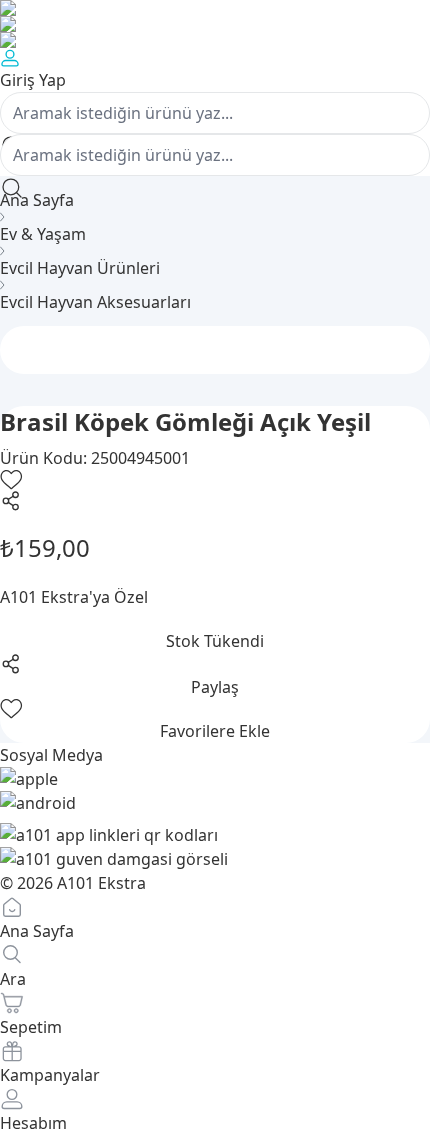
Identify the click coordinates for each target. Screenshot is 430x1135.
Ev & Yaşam (43, 234)
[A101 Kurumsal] (215, 8)
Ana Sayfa (37, 200)
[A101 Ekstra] (215, 24)
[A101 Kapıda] (215, 40)
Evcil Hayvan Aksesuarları (95, 302)
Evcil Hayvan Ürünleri (80, 268)
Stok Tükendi (215, 641)
